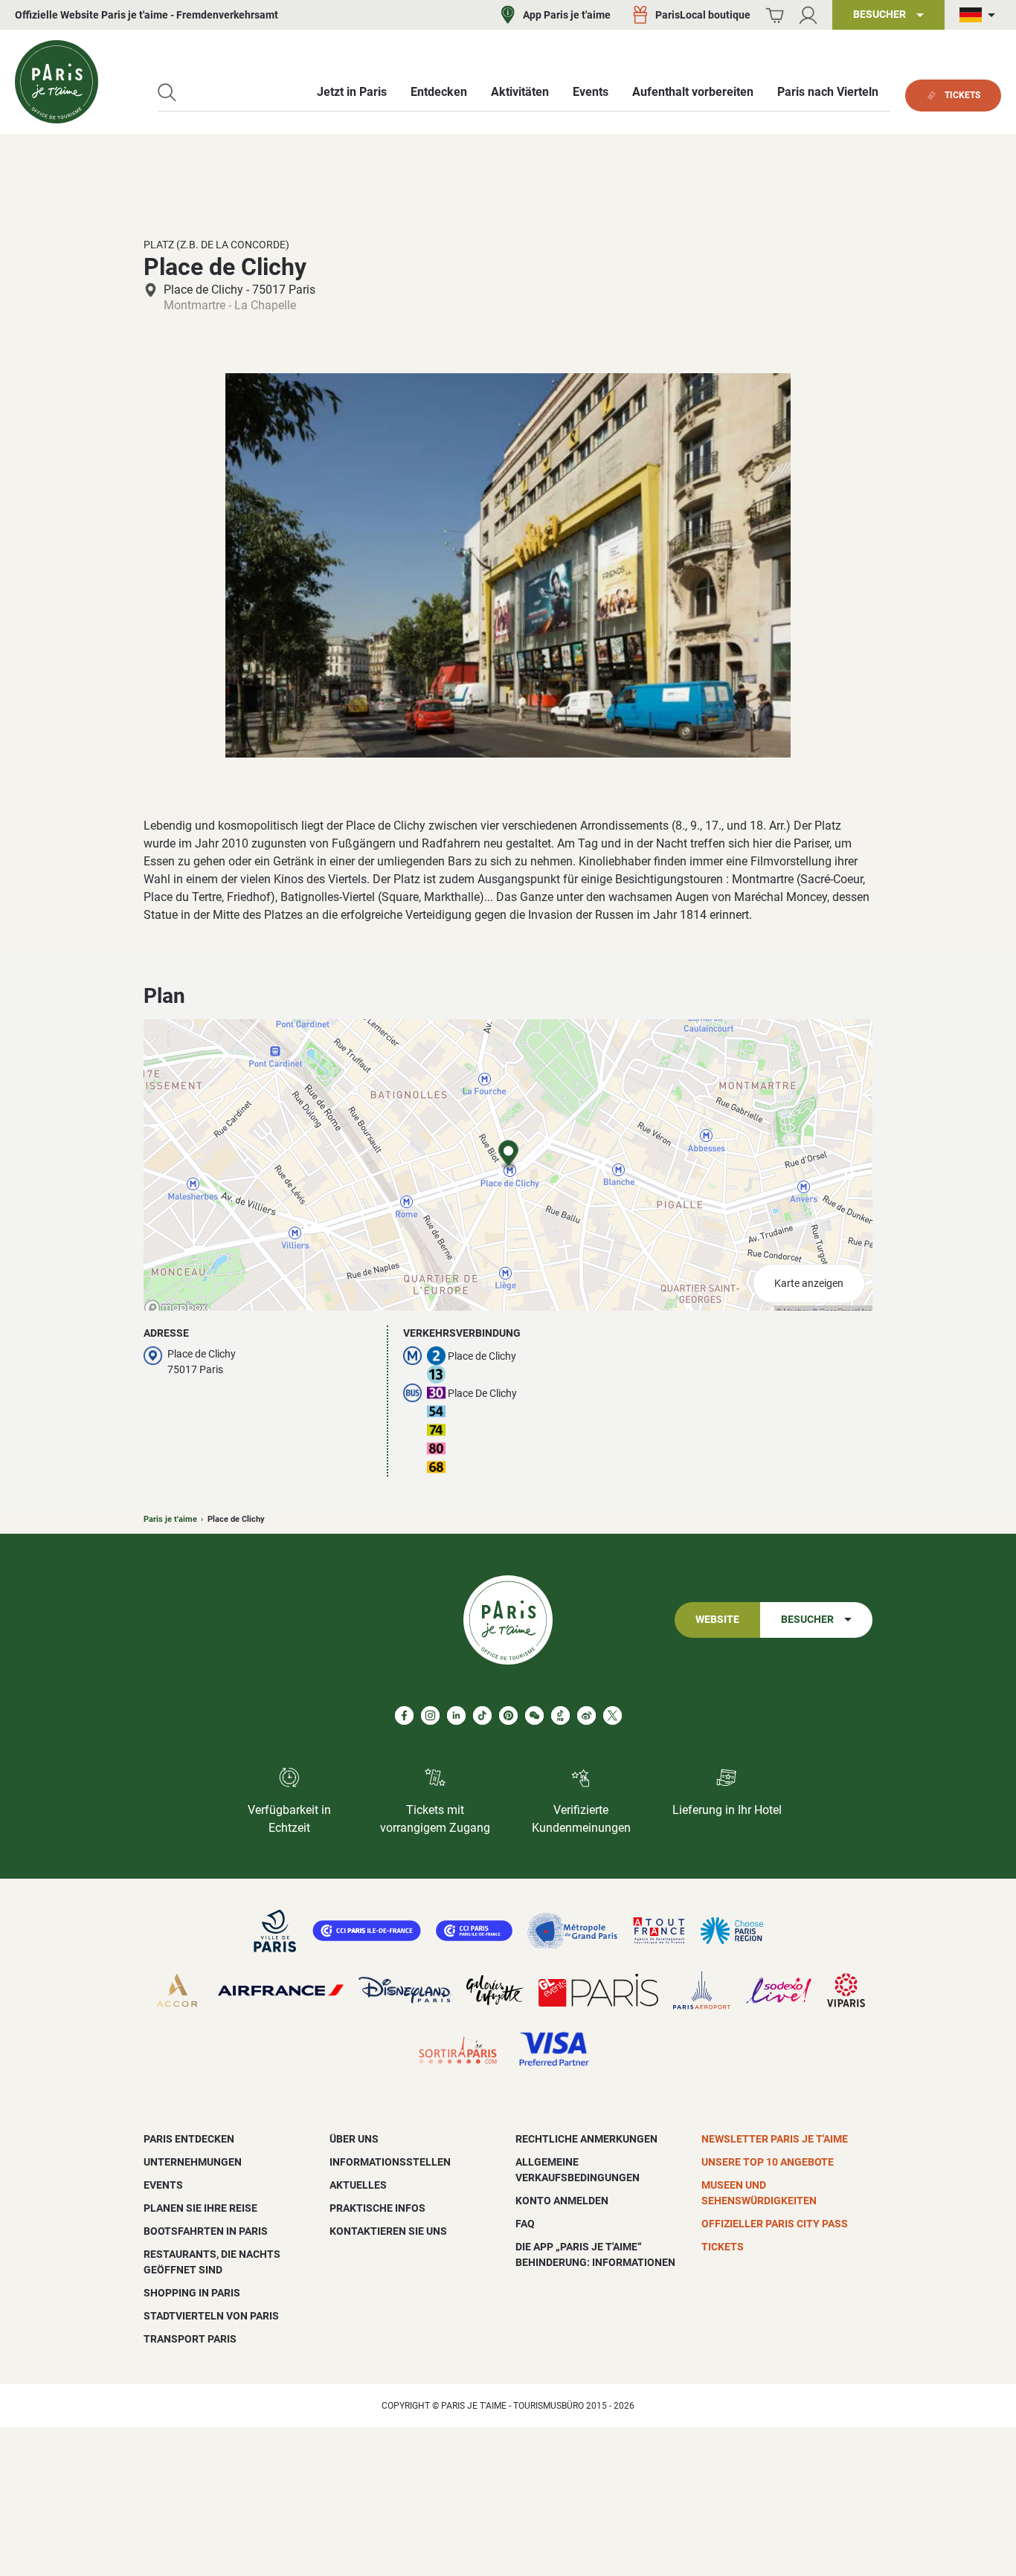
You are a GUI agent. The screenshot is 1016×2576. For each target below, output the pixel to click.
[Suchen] (167, 93)
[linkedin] (456, 1715)
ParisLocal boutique (703, 15)
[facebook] (404, 1715)
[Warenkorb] (775, 15)
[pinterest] (508, 1715)
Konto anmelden (562, 2201)
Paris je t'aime (170, 1519)
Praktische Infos (377, 2208)
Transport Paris (190, 2339)
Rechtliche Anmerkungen (586, 2139)
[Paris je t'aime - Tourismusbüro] (57, 82)
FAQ (525, 2224)
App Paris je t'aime (567, 15)
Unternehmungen (193, 2162)
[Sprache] (980, 15)
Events (163, 2185)
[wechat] (534, 1715)
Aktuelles (358, 2185)
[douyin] (560, 1715)
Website (717, 1620)
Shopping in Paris (192, 2293)
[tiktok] (482, 1715)
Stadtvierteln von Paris (211, 2316)
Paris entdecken (189, 2139)
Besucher (807, 1620)
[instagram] (430, 1715)
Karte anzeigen (809, 1284)
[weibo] (586, 1715)
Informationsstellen (390, 2162)
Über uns (354, 2139)
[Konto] (808, 15)
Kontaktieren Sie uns (388, 2231)
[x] (613, 1715)
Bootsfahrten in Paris (206, 2231)
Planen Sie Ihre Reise (200, 2208)
